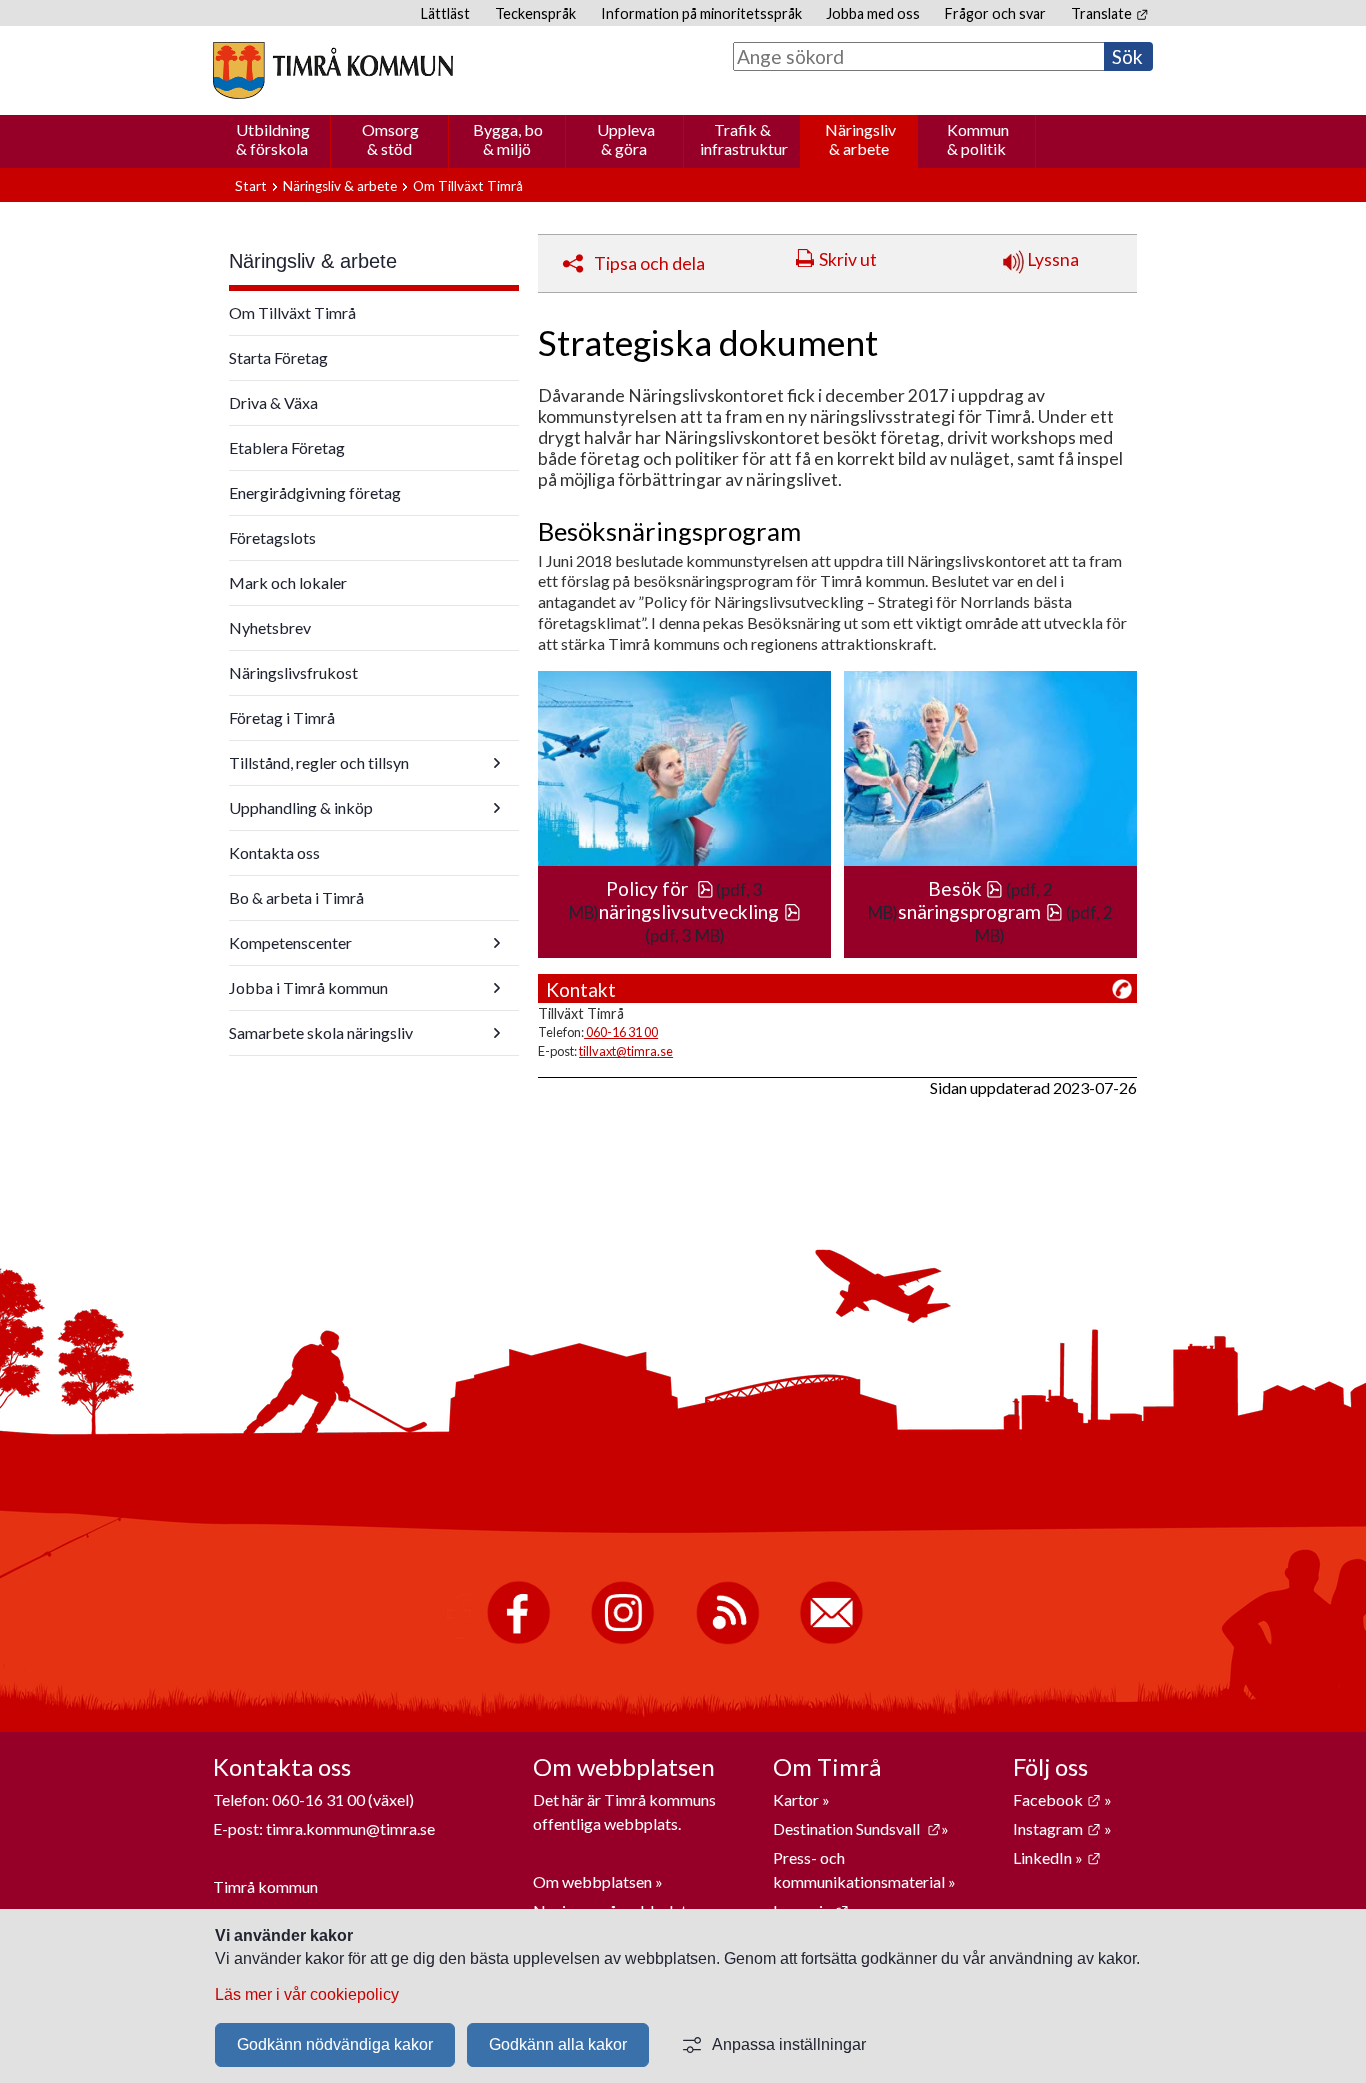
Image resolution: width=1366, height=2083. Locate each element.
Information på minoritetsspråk (701, 13)
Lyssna (1051, 259)
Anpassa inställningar (789, 2044)
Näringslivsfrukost (293, 672)
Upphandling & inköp (301, 807)
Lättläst (445, 13)
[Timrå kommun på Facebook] (518, 1639)
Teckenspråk (535, 13)
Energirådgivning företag (315, 492)
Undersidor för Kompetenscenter (497, 943)
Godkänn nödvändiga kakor (335, 2044)
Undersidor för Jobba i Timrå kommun (497, 988)
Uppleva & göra (626, 139)
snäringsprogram (980, 911)
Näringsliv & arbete (860, 139)
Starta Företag (278, 357)
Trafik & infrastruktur (744, 139)
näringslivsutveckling (700, 911)
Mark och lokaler (288, 582)
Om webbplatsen (592, 1881)
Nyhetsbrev (270, 627)
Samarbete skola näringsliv (321, 1032)
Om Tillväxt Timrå (468, 186)
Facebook (1057, 1799)
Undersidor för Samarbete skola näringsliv (497, 1033)
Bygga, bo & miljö (508, 139)
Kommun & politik (978, 139)
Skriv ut (848, 259)
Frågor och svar (995, 13)
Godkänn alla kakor (558, 2044)
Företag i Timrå (282, 717)
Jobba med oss (873, 13)
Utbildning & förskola (273, 139)
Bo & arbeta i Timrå (296, 897)
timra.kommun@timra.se (350, 1828)
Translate (1109, 13)
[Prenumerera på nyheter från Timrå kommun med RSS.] (727, 1639)
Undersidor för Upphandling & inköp (497, 808)
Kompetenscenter (290, 942)
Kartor (797, 1799)
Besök (966, 888)
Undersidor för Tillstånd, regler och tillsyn (497, 763)
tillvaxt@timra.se (626, 1051)
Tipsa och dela (649, 263)
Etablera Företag (287, 447)
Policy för (660, 888)
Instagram (1057, 1828)
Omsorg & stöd (390, 139)
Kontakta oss (274, 852)
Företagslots (272, 537)
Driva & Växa (273, 402)
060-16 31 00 (621, 1032)
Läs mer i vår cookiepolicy (307, 1994)
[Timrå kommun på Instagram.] (622, 1639)
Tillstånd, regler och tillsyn (319, 762)
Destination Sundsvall (857, 1828)
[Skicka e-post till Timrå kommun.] (831, 1639)
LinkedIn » (1057, 1857)
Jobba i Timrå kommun (308, 987)
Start (251, 186)
